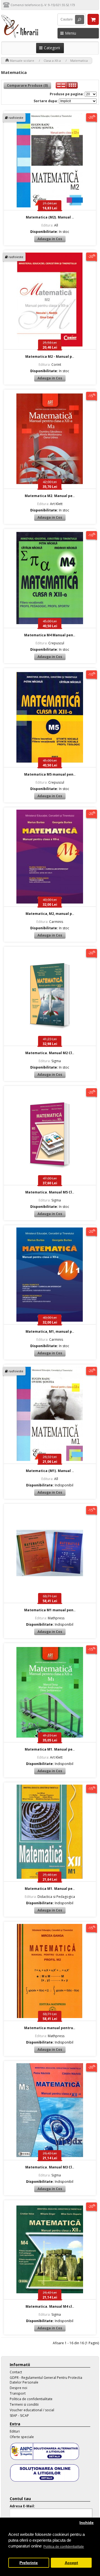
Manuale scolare (22, 61)
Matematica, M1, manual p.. (50, 1331)
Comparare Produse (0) (27, 85)
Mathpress (50, 1618)
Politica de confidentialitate (31, 2399)
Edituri (15, 2431)
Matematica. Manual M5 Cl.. (50, 1192)
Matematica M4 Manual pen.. (50, 635)
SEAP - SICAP (19, 2416)
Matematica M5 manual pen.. (50, 774)
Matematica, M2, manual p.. (50, 914)
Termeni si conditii (24, 2404)
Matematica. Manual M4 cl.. (50, 2306)
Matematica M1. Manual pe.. (50, 1749)
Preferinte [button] (29, 2563)
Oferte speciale (22, 2437)
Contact (16, 2372)
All (50, 225)
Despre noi (18, 2388)
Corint (50, 365)
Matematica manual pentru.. (50, 2028)
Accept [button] (71, 2563)
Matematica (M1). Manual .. (50, 1471)
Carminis (50, 922)
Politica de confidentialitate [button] (64, 2547)
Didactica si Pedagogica (50, 1897)
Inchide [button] (87, 2523)
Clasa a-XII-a (52, 61)
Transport (18, 2393)
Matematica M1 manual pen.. (50, 1610)
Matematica (79, 61)
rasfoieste (16, 118)
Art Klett (50, 504)
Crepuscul (50, 643)
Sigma (50, 1061)
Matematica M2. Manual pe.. (50, 496)
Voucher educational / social (32, 2410)
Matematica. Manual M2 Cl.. (50, 1053)
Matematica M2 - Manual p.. (50, 357)
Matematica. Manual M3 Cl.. (50, 2167)
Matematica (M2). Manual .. (50, 217)
